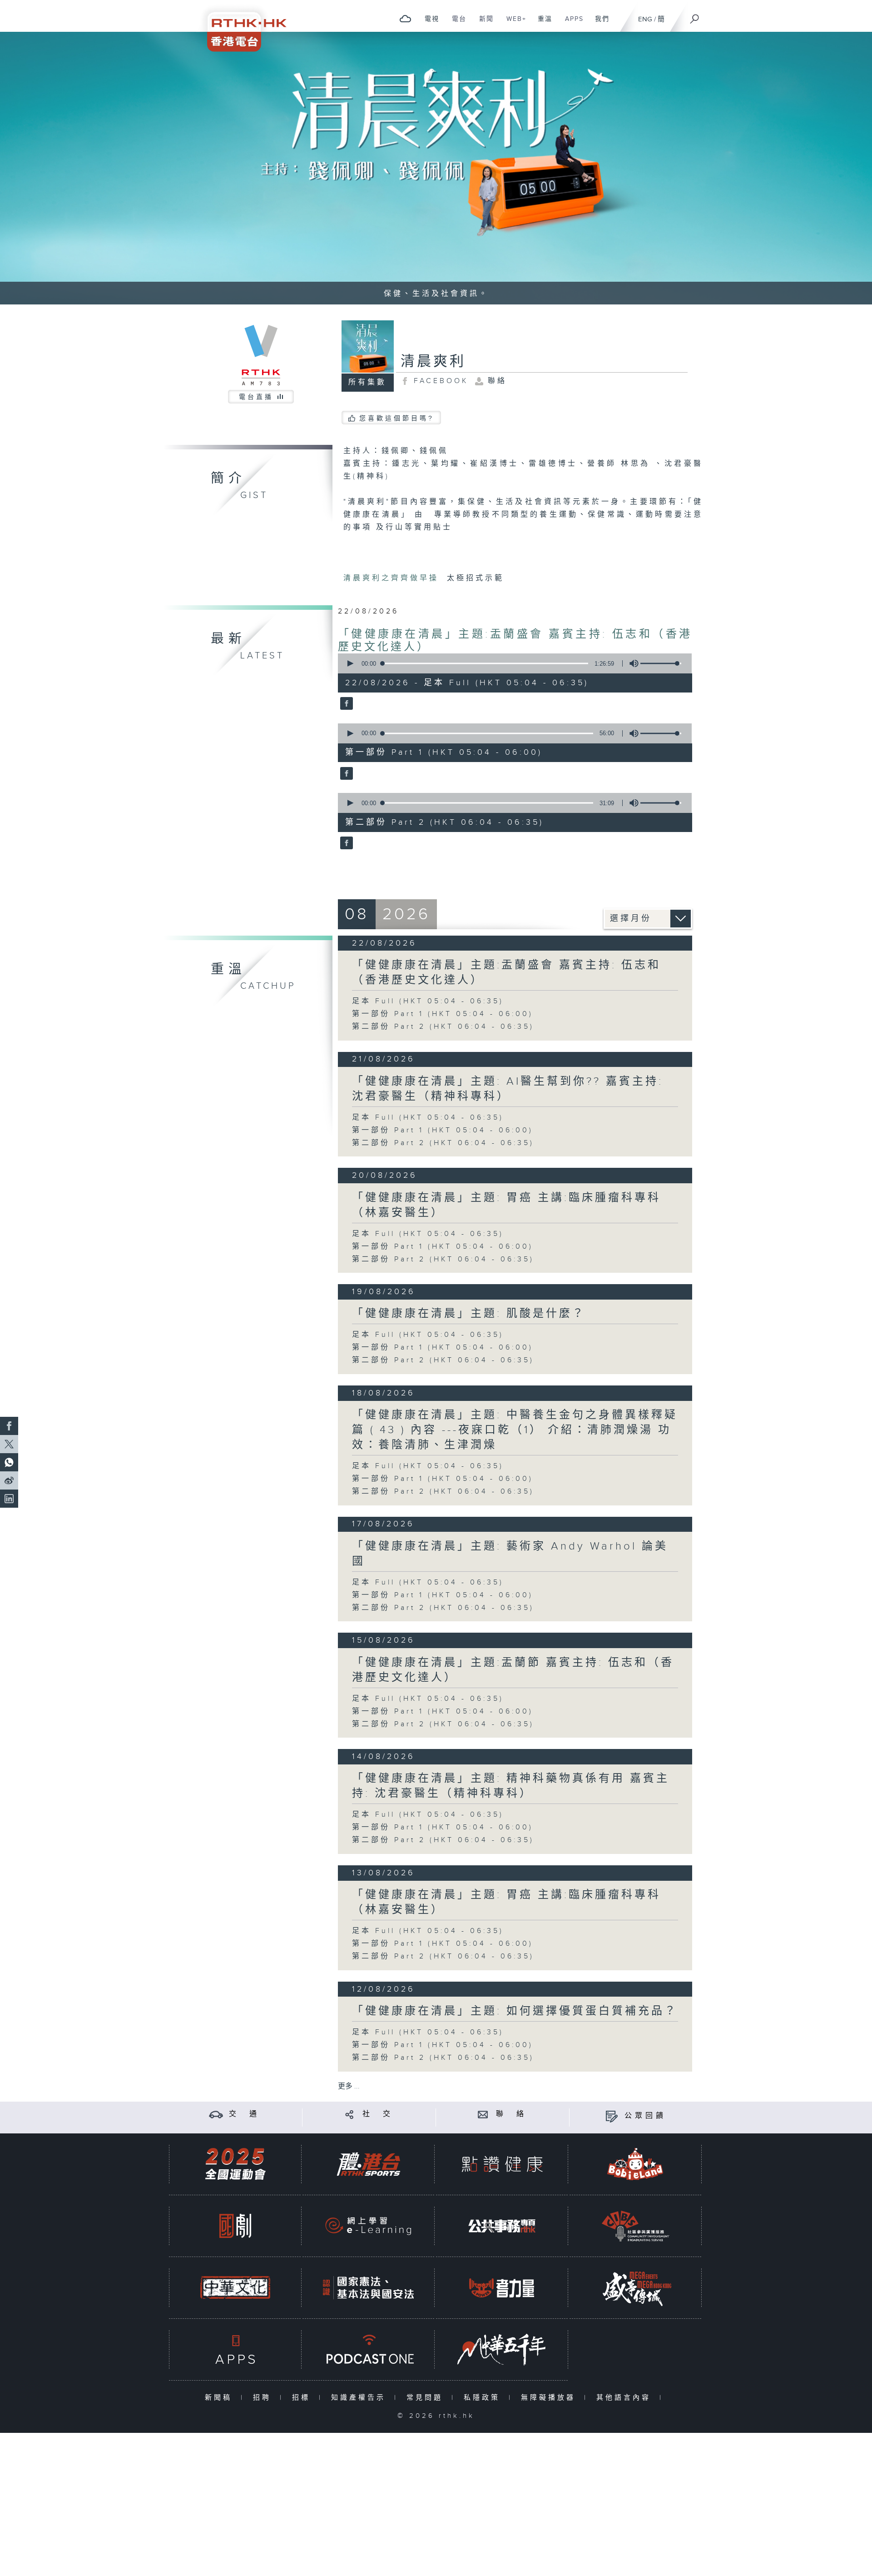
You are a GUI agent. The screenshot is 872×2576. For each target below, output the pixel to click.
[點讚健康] (502, 2164)
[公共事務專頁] (502, 2226)
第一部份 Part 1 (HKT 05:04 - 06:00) (443, 1014)
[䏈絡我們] (483, 2114)
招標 (303, 2398)
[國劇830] (235, 2226)
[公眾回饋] (612, 2116)
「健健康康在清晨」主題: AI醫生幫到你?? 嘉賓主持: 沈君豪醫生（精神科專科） (508, 1089)
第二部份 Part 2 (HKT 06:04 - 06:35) (443, 1027)
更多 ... (349, 2086)
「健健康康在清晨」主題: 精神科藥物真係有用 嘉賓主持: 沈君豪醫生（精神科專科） (511, 1786)
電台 (456, 24)
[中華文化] (235, 2288)
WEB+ (513, 24)
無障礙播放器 (550, 2398)
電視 (429, 24)
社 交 (378, 2114)
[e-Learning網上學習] (368, 2226)
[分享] (349, 2114)
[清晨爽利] (345, 704)
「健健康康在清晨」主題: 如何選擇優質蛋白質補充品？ (515, 2011)
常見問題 (427, 2398)
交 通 (244, 2114)
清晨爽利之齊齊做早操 (393, 578)
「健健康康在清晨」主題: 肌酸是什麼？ (469, 1314)
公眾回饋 (645, 2116)
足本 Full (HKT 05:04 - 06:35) (428, 1001)
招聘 (264, 2398)
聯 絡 (511, 2114)
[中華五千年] (502, 2349)
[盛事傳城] (635, 2288)
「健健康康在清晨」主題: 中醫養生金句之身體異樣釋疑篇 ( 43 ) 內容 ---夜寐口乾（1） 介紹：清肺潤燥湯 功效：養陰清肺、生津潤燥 (515, 1430)
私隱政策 (484, 2398)
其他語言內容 (626, 2398)
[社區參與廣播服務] (635, 2226)
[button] (350, 663)
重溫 (542, 24)
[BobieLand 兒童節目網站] (635, 2164)
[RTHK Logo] (241, 26)
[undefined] (405, 18)
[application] (511, 663)
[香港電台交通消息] (216, 2114)
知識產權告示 (360, 2398)
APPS (571, 24)
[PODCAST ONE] (368, 2349)
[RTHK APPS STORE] (235, 2349)
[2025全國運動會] (235, 2164)
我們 (599, 24)
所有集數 (367, 382)
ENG (645, 19)
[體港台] (368, 2164)
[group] (631, 663)
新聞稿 (220, 2398)
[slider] (661, 663)
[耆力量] (502, 2288)
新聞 (483, 24)
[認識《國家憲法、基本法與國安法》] (368, 2288)
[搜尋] (695, 16)
